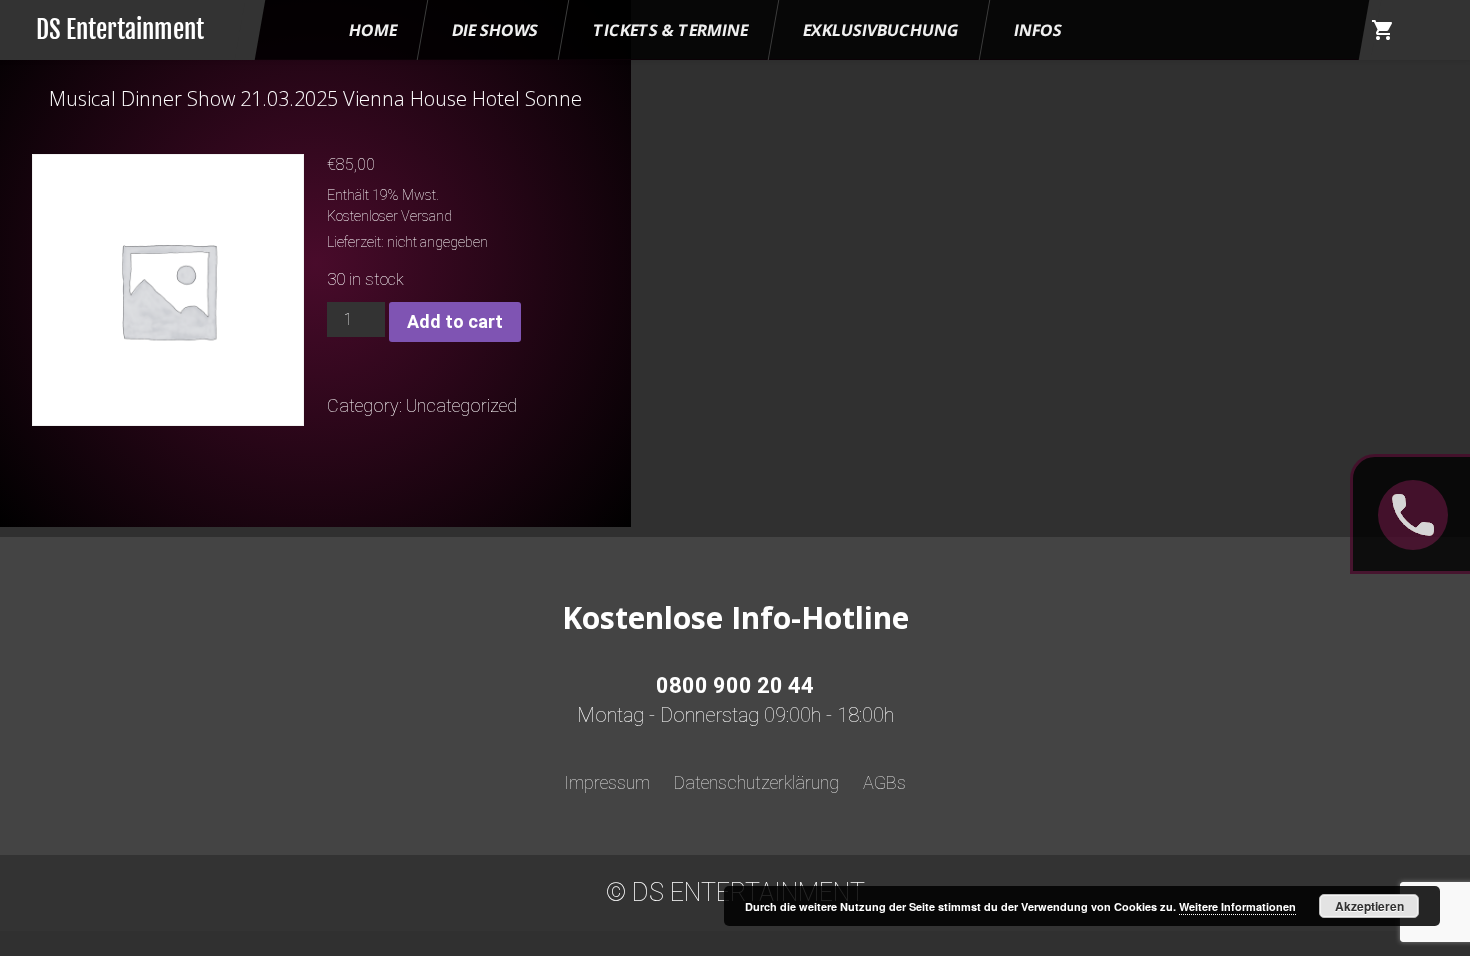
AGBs (884, 782)
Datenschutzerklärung (756, 782)
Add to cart (455, 321)
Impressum (607, 782)
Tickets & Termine (670, 30)
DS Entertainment (120, 29)
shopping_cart (1383, 30)
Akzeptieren (1369, 906)
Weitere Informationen (1237, 906)
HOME (373, 30)
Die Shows (495, 30)
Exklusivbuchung (881, 30)
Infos (1038, 30)
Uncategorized (461, 405)
